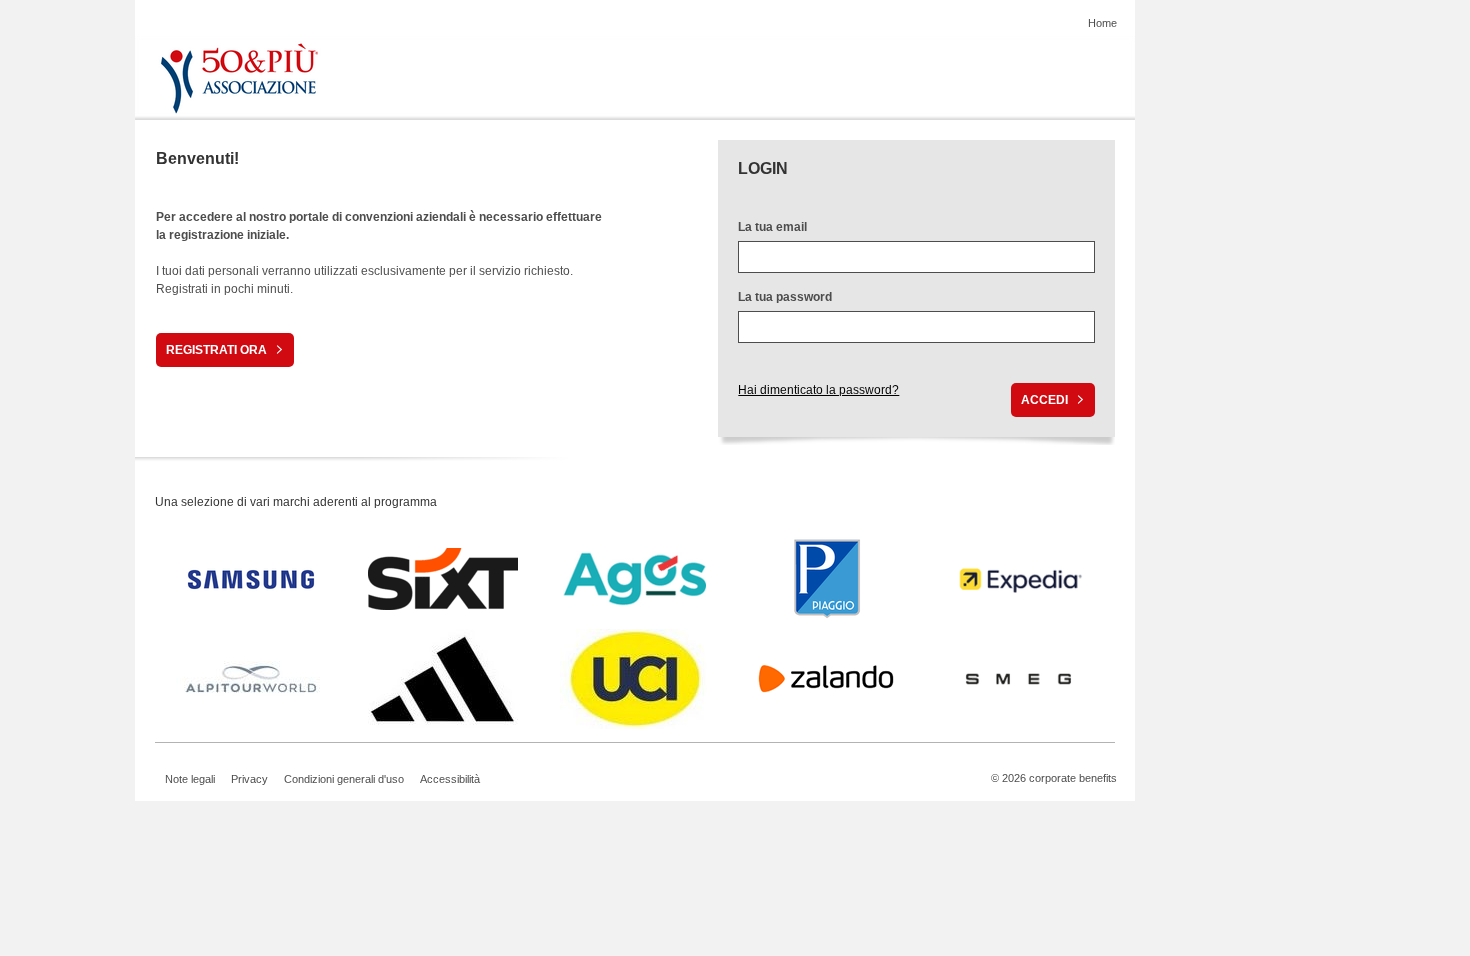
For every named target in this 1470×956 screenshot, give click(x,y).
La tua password (785, 297)
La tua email (772, 227)
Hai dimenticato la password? (818, 390)
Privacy (249, 779)
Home (1102, 23)
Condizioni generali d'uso (344, 779)
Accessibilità (450, 779)
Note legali (190, 779)
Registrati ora (216, 350)
